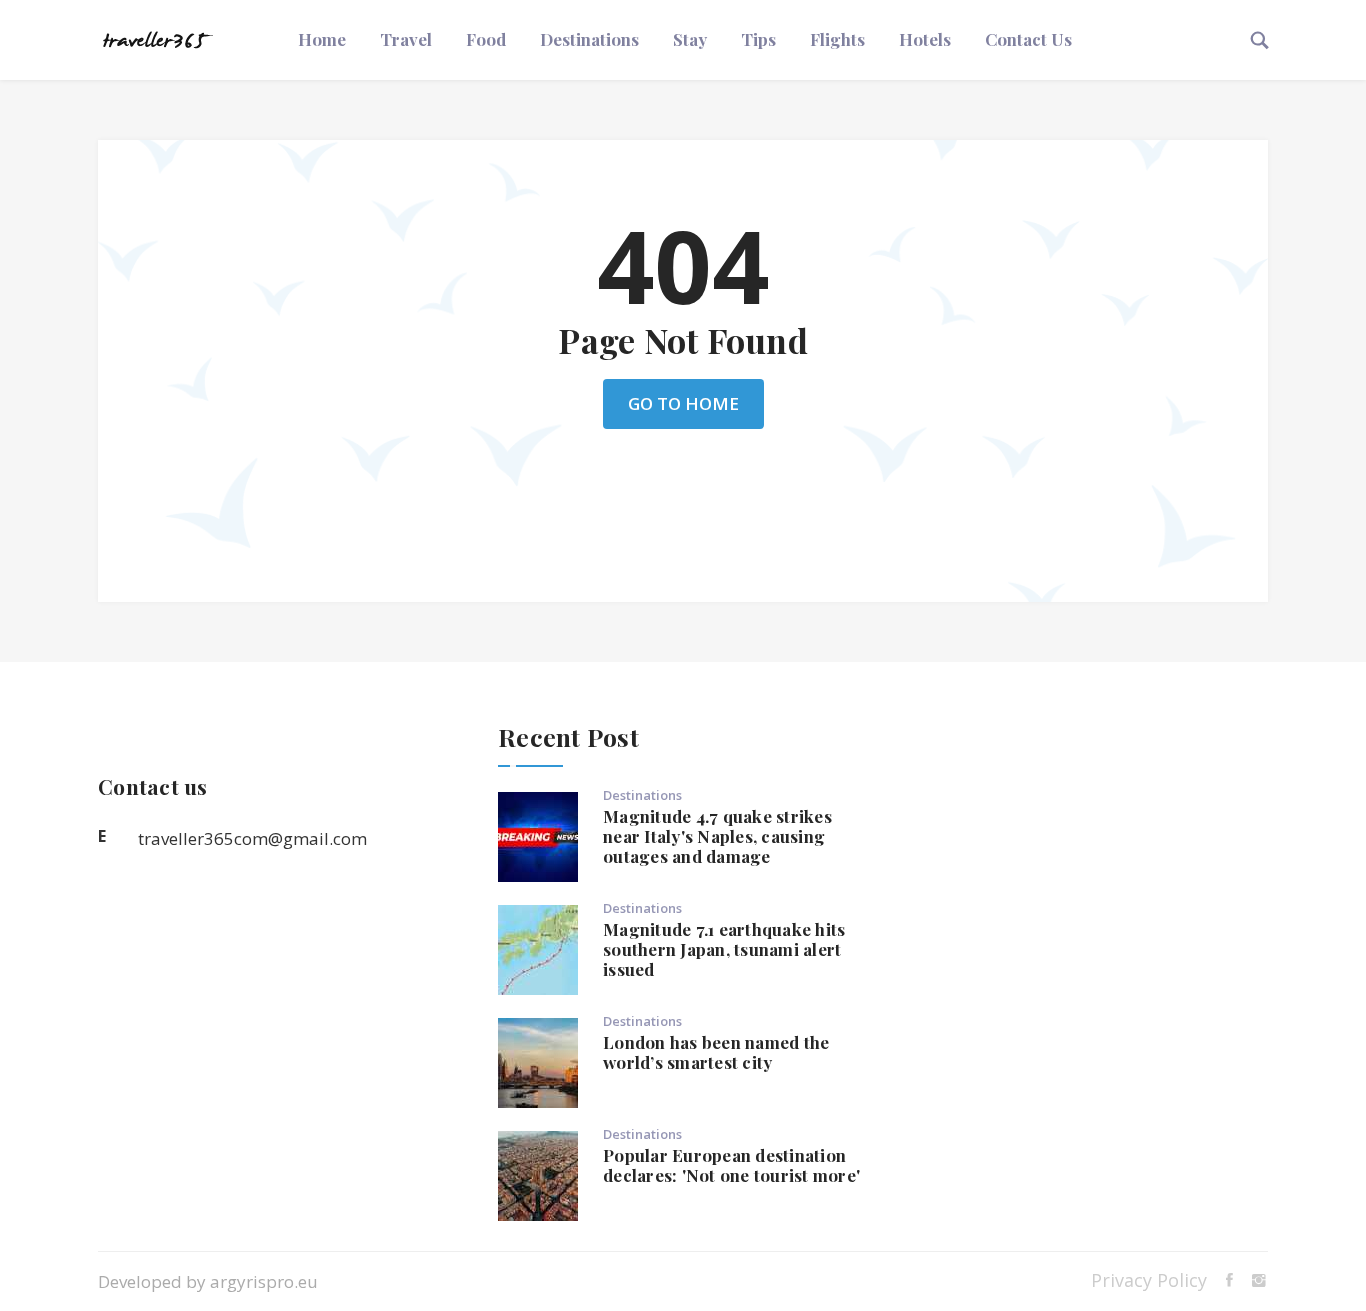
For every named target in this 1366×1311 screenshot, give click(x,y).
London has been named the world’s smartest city (716, 1052)
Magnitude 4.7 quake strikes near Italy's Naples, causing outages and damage (717, 836)
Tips (758, 39)
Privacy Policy (1149, 1280)
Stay (690, 39)
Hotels (925, 39)
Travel (406, 39)
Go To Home (683, 403)
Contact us (1028, 39)
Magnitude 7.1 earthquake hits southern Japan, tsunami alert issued (724, 949)
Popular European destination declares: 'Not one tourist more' (731, 1165)
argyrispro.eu (264, 1281)
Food (486, 39)
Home (322, 39)
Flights (837, 39)
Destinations (589, 39)
